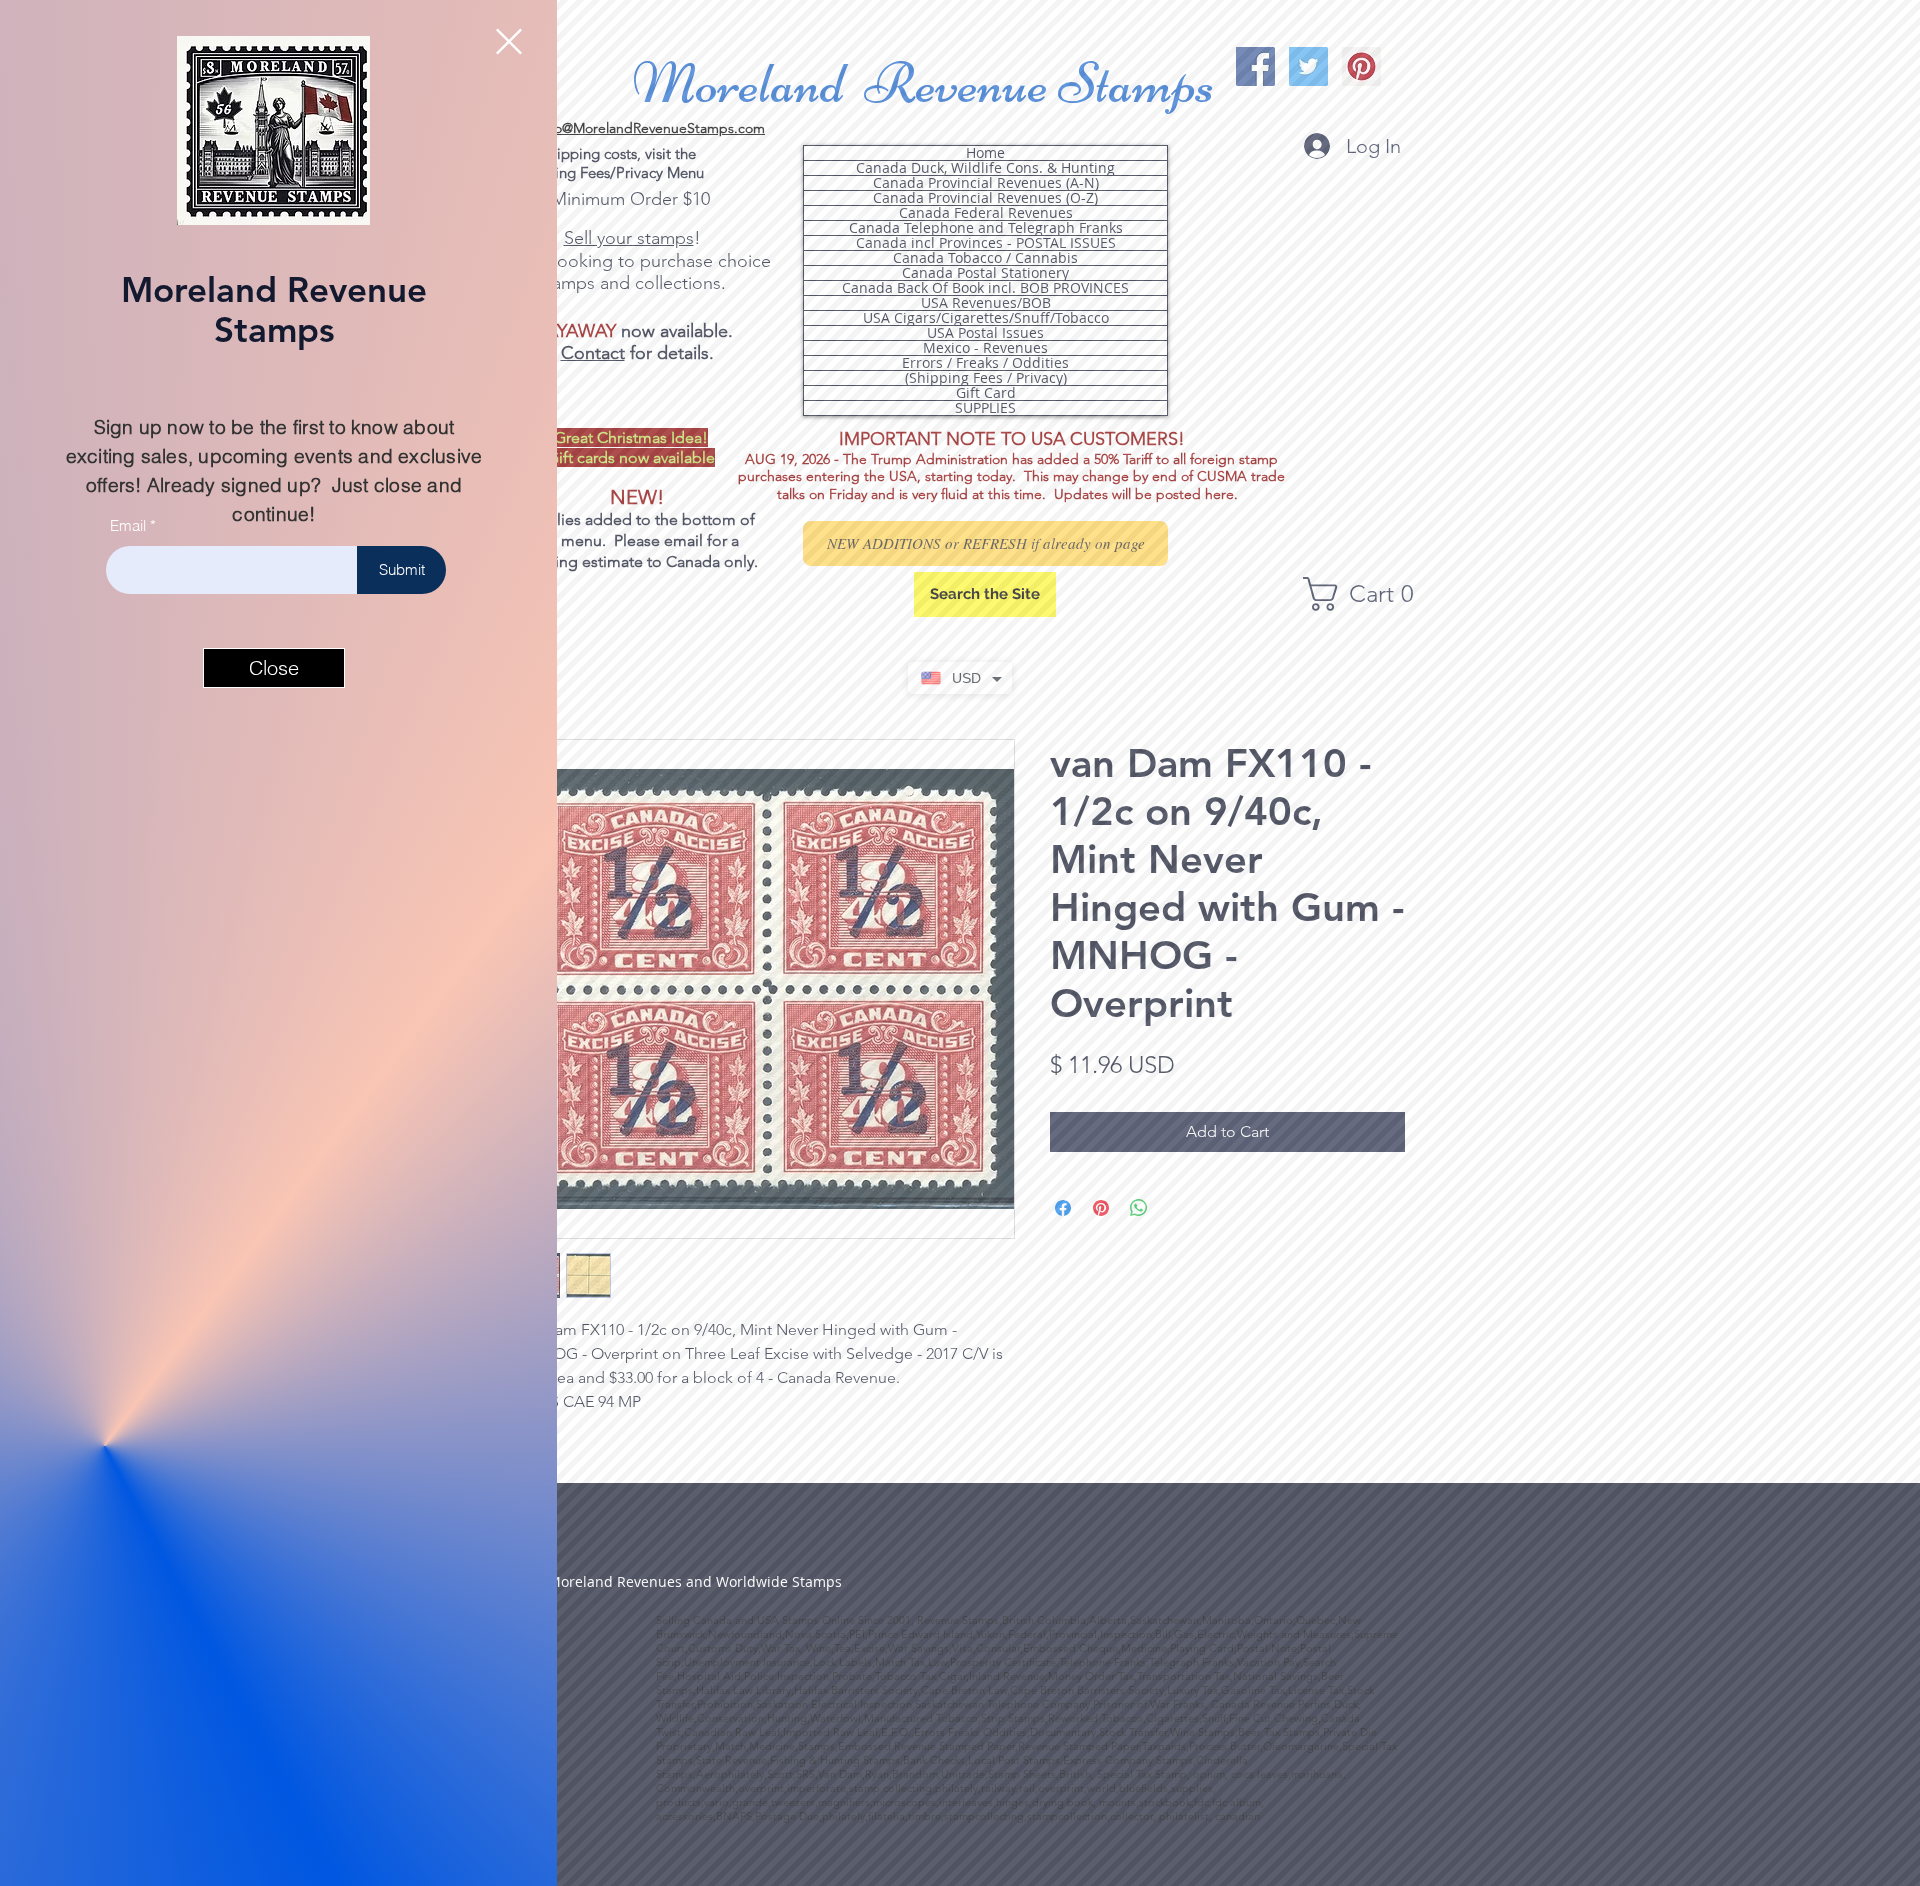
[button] (509, 41)
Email (128, 525)
